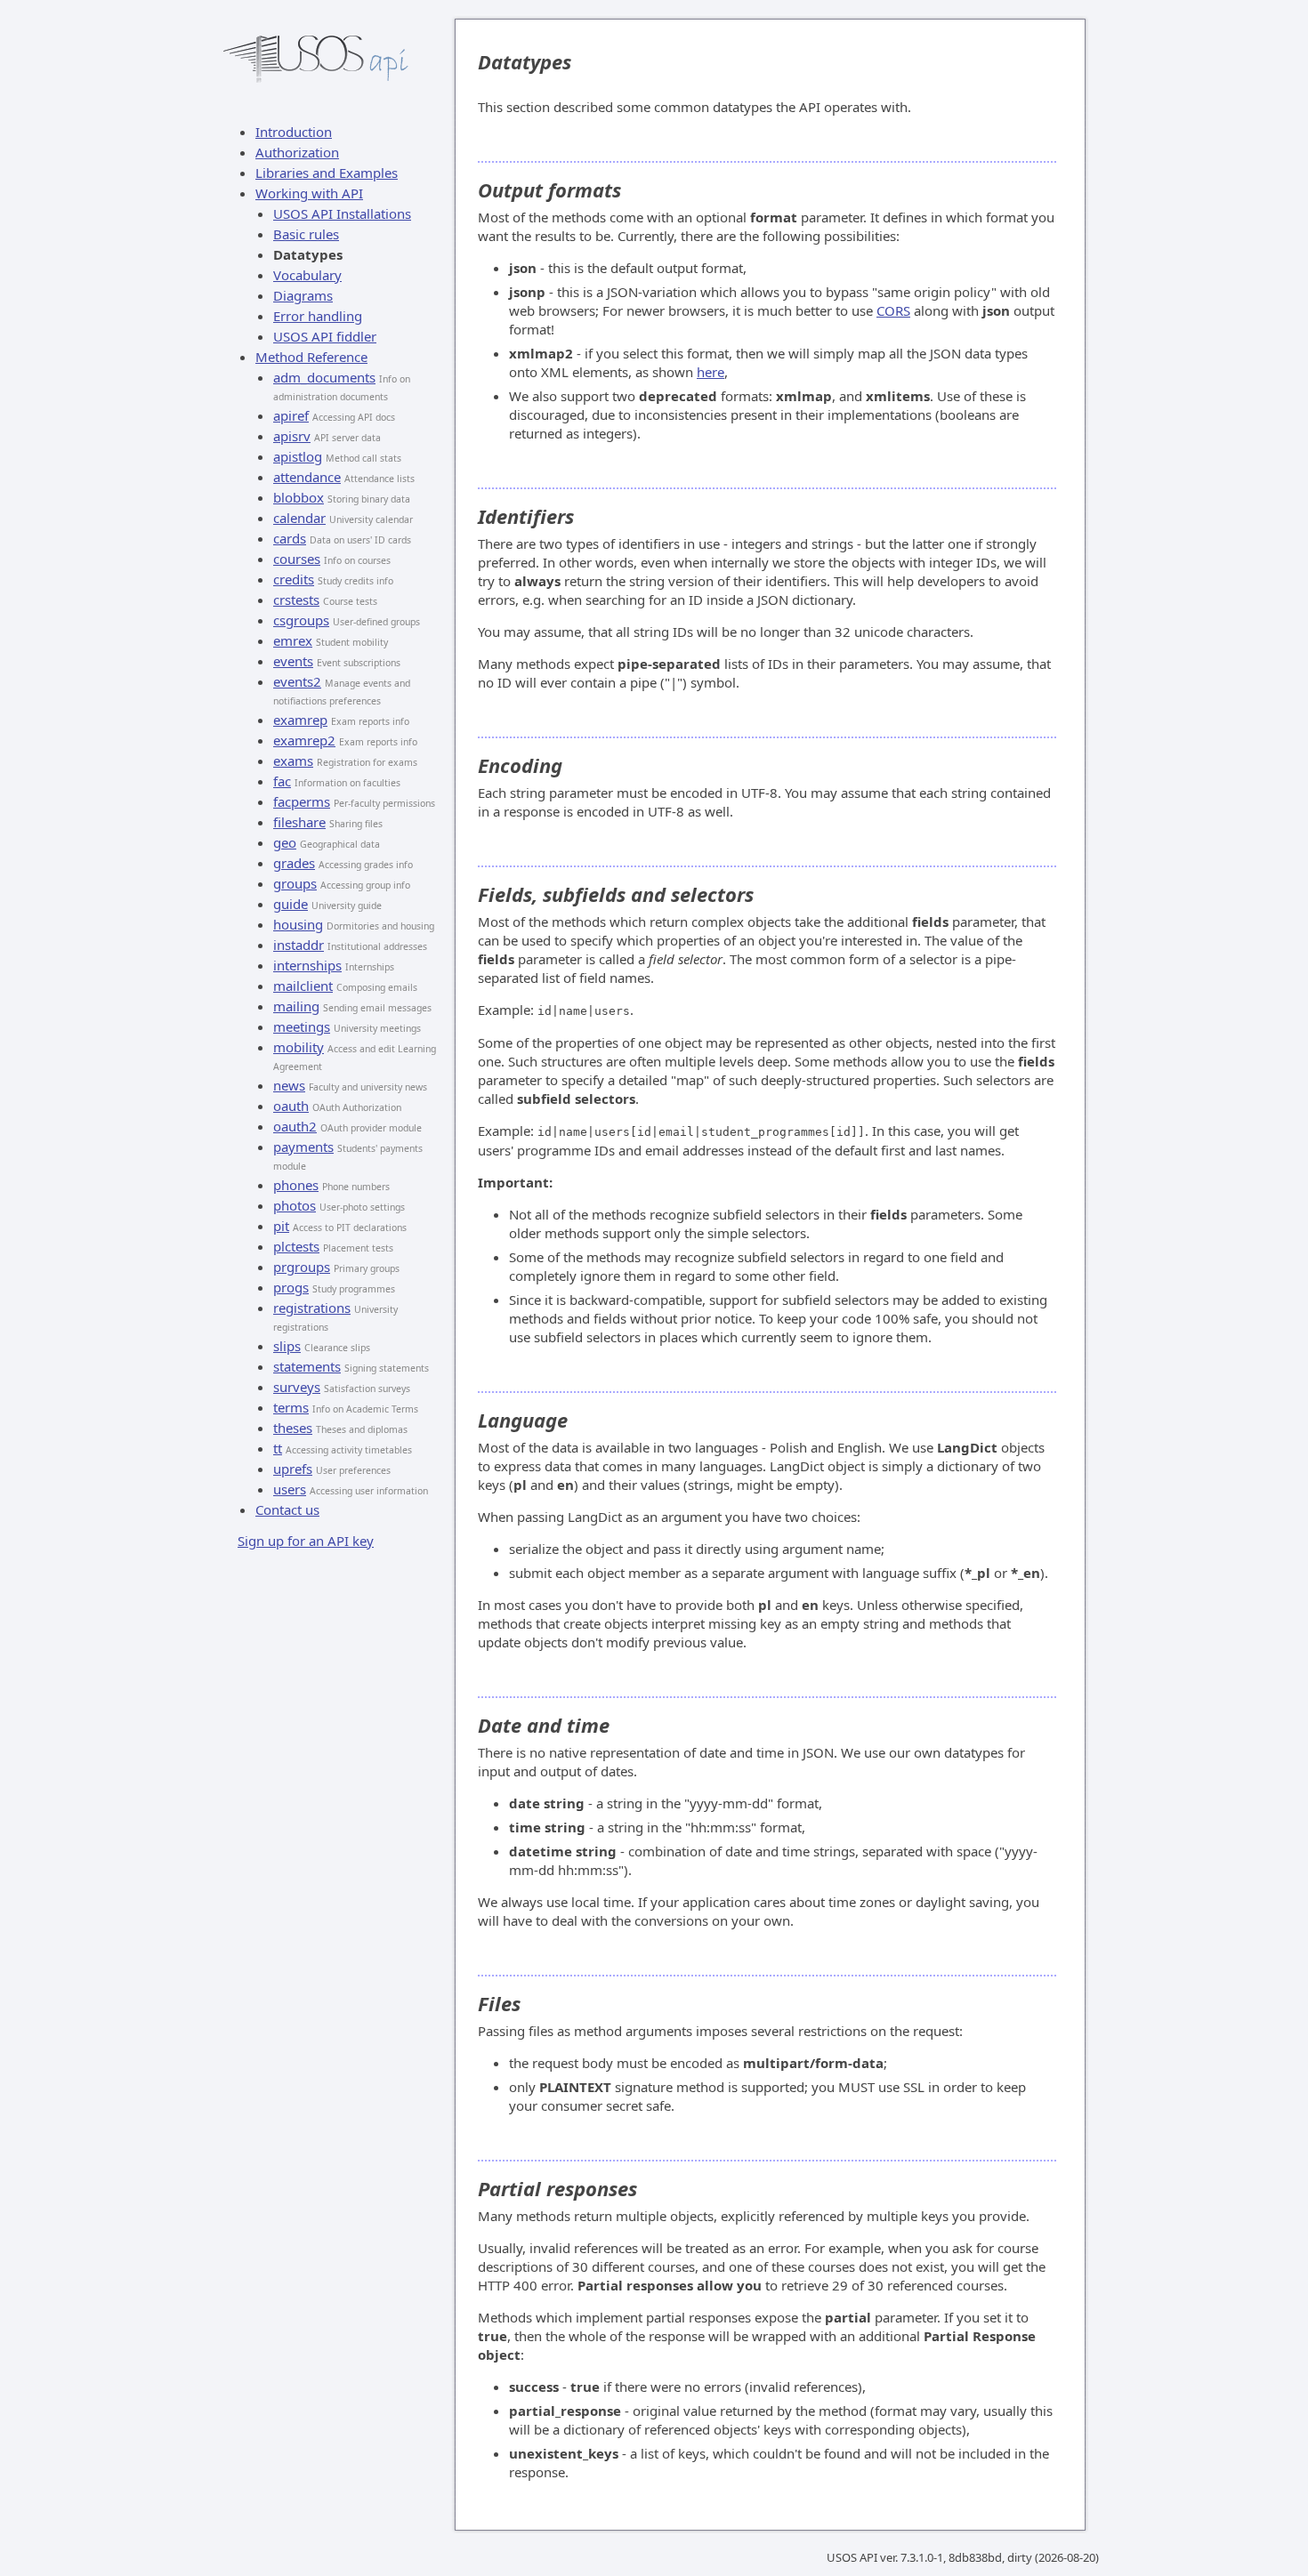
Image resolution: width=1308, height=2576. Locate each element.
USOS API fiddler (325, 336)
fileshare (299, 822)
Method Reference (311, 357)
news (289, 1085)
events (293, 661)
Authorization (297, 152)
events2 (297, 681)
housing (298, 924)
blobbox (299, 497)
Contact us (287, 1509)
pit (281, 1226)
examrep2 (304, 740)
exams (293, 761)
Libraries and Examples (327, 173)
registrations (312, 1308)
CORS (893, 310)
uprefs (293, 1469)
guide (291, 904)
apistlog (298, 456)
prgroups (302, 1267)
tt (278, 1448)
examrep (300, 720)
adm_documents (324, 377)
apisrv (292, 436)
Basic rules (306, 234)
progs (291, 1287)
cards (290, 538)
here (711, 372)
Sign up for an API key (306, 1541)
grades (294, 863)
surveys (297, 1387)
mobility (299, 1047)
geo (285, 842)
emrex (293, 640)
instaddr (299, 945)
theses (293, 1428)
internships (307, 965)
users (290, 1489)
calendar (299, 518)
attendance (307, 477)
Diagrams (303, 295)
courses (297, 559)
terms (291, 1407)
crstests (296, 600)
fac (282, 781)
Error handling (318, 316)
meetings (302, 1026)
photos (295, 1205)
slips (287, 1346)
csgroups (301, 620)
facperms (302, 801)
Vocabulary (307, 275)
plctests (296, 1246)
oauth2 (295, 1126)
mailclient (303, 986)
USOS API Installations (342, 213)
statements (307, 1366)
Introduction (294, 132)
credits (294, 579)
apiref (291, 415)
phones (296, 1185)
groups (295, 883)
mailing (296, 1006)
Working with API (309, 193)
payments (303, 1147)
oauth (291, 1106)
